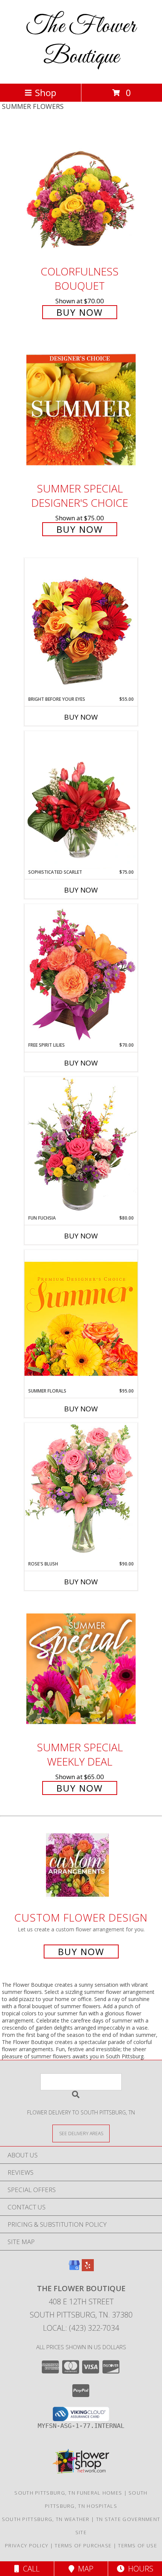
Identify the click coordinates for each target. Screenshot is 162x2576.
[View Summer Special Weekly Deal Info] (81, 1669)
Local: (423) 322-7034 (81, 2328)
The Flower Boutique (81, 42)
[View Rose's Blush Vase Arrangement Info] (81, 1491)
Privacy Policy (27, 2545)
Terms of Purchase (83, 2545)
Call (29, 2569)
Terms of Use (138, 2545)
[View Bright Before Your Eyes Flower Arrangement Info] (81, 627)
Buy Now (80, 312)
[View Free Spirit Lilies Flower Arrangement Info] (81, 973)
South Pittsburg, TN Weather (46, 2519)
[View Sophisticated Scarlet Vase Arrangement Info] (81, 800)
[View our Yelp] (88, 2269)
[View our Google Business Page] (74, 2269)
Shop (46, 92)
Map (84, 2569)
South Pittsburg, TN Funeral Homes (68, 2493)
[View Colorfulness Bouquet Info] (81, 193)
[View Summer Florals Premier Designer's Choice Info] (81, 1319)
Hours (139, 2569)
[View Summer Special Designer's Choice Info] (81, 410)
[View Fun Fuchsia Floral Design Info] (81, 1146)
